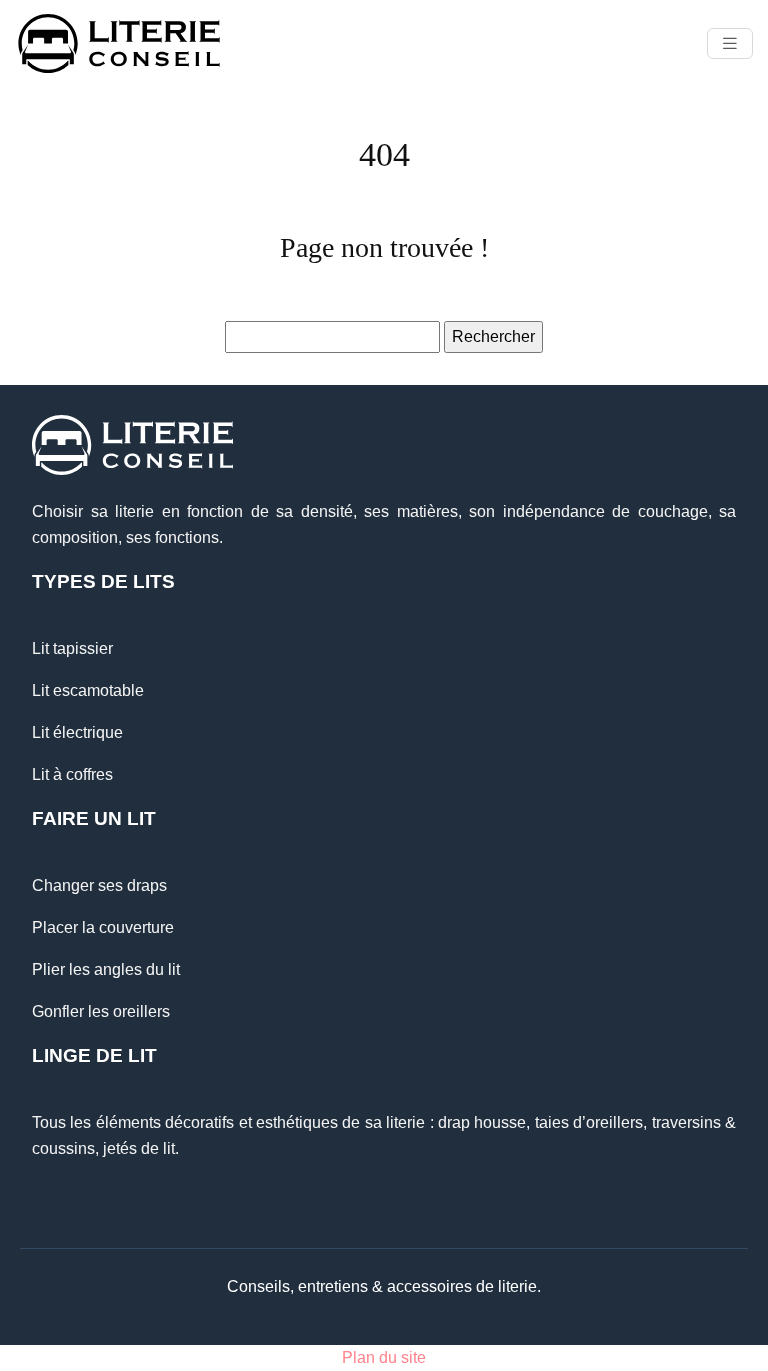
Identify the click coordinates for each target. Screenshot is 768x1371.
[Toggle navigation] (730, 43)
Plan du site (384, 1357)
